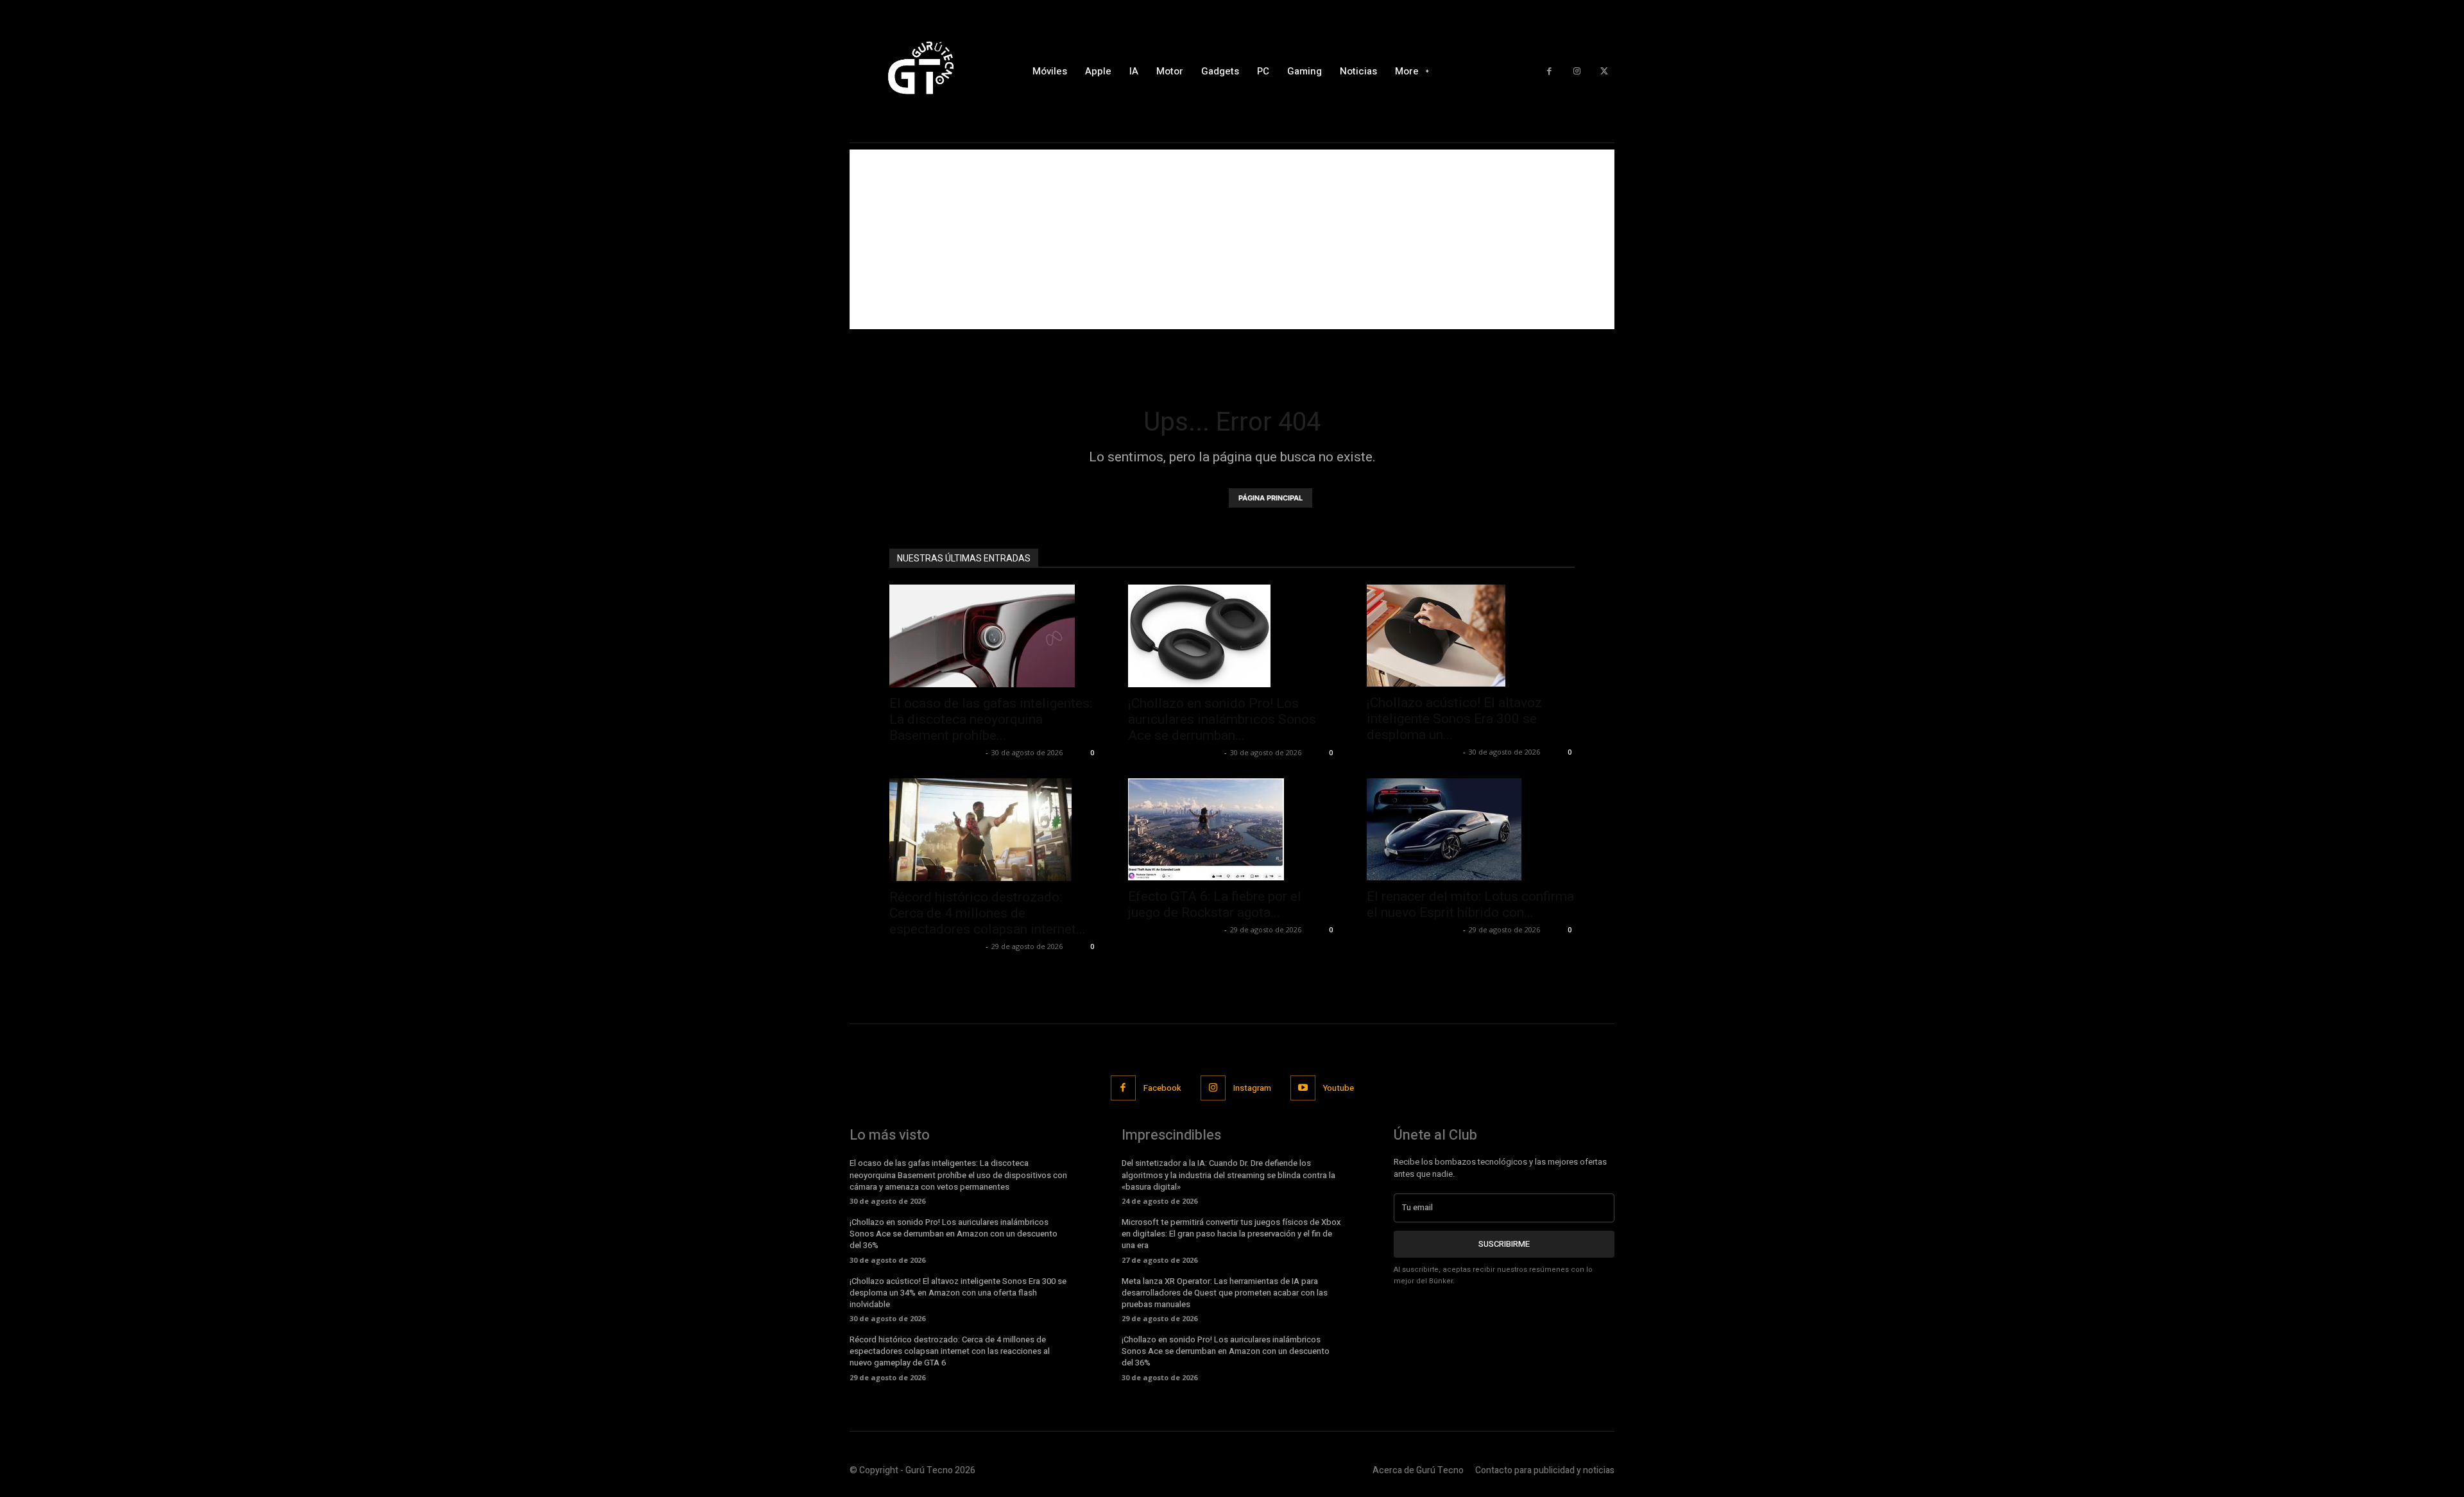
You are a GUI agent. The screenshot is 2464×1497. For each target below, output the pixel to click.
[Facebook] (1549, 72)
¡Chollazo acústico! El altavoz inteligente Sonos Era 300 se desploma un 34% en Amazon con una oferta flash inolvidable (958, 1293)
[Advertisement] (1232, 239)
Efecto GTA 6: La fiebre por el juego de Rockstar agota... (1215, 904)
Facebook (1162, 1088)
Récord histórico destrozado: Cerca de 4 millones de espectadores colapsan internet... (988, 913)
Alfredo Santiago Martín (936, 752)
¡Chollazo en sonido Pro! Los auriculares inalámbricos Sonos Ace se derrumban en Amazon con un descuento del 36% (954, 1234)
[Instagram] (1577, 72)
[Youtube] (1303, 1088)
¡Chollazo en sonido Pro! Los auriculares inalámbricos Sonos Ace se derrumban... (1222, 719)
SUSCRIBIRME (1504, 1244)
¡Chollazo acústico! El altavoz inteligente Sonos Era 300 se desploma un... (1454, 719)
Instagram (1252, 1088)
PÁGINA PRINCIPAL (1270, 498)
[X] (1604, 72)
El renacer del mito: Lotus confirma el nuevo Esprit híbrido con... (1470, 904)
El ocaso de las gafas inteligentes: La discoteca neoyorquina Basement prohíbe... (991, 719)
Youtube (1339, 1088)
